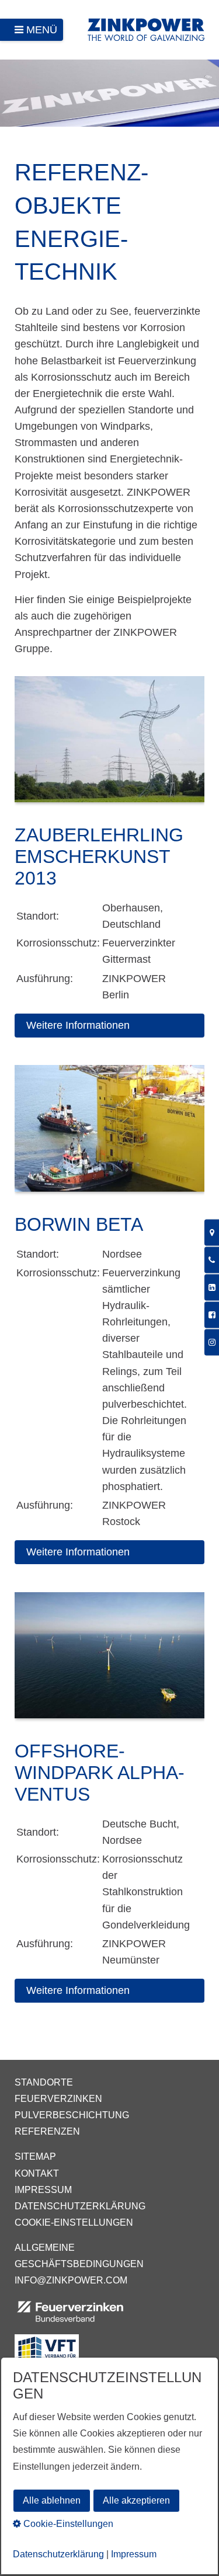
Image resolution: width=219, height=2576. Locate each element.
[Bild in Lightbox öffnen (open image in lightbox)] (109, 745)
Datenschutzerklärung (80, 2206)
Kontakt (37, 2173)
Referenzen (47, 2131)
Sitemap (35, 2156)
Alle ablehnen (52, 2500)
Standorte (44, 2082)
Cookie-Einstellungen (74, 2222)
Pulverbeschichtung (72, 2115)
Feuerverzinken (58, 2099)
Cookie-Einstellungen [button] (67, 2524)
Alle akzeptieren (136, 2500)
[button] (109, 1026)
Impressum (43, 2190)
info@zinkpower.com (71, 2280)
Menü (42, 30)
